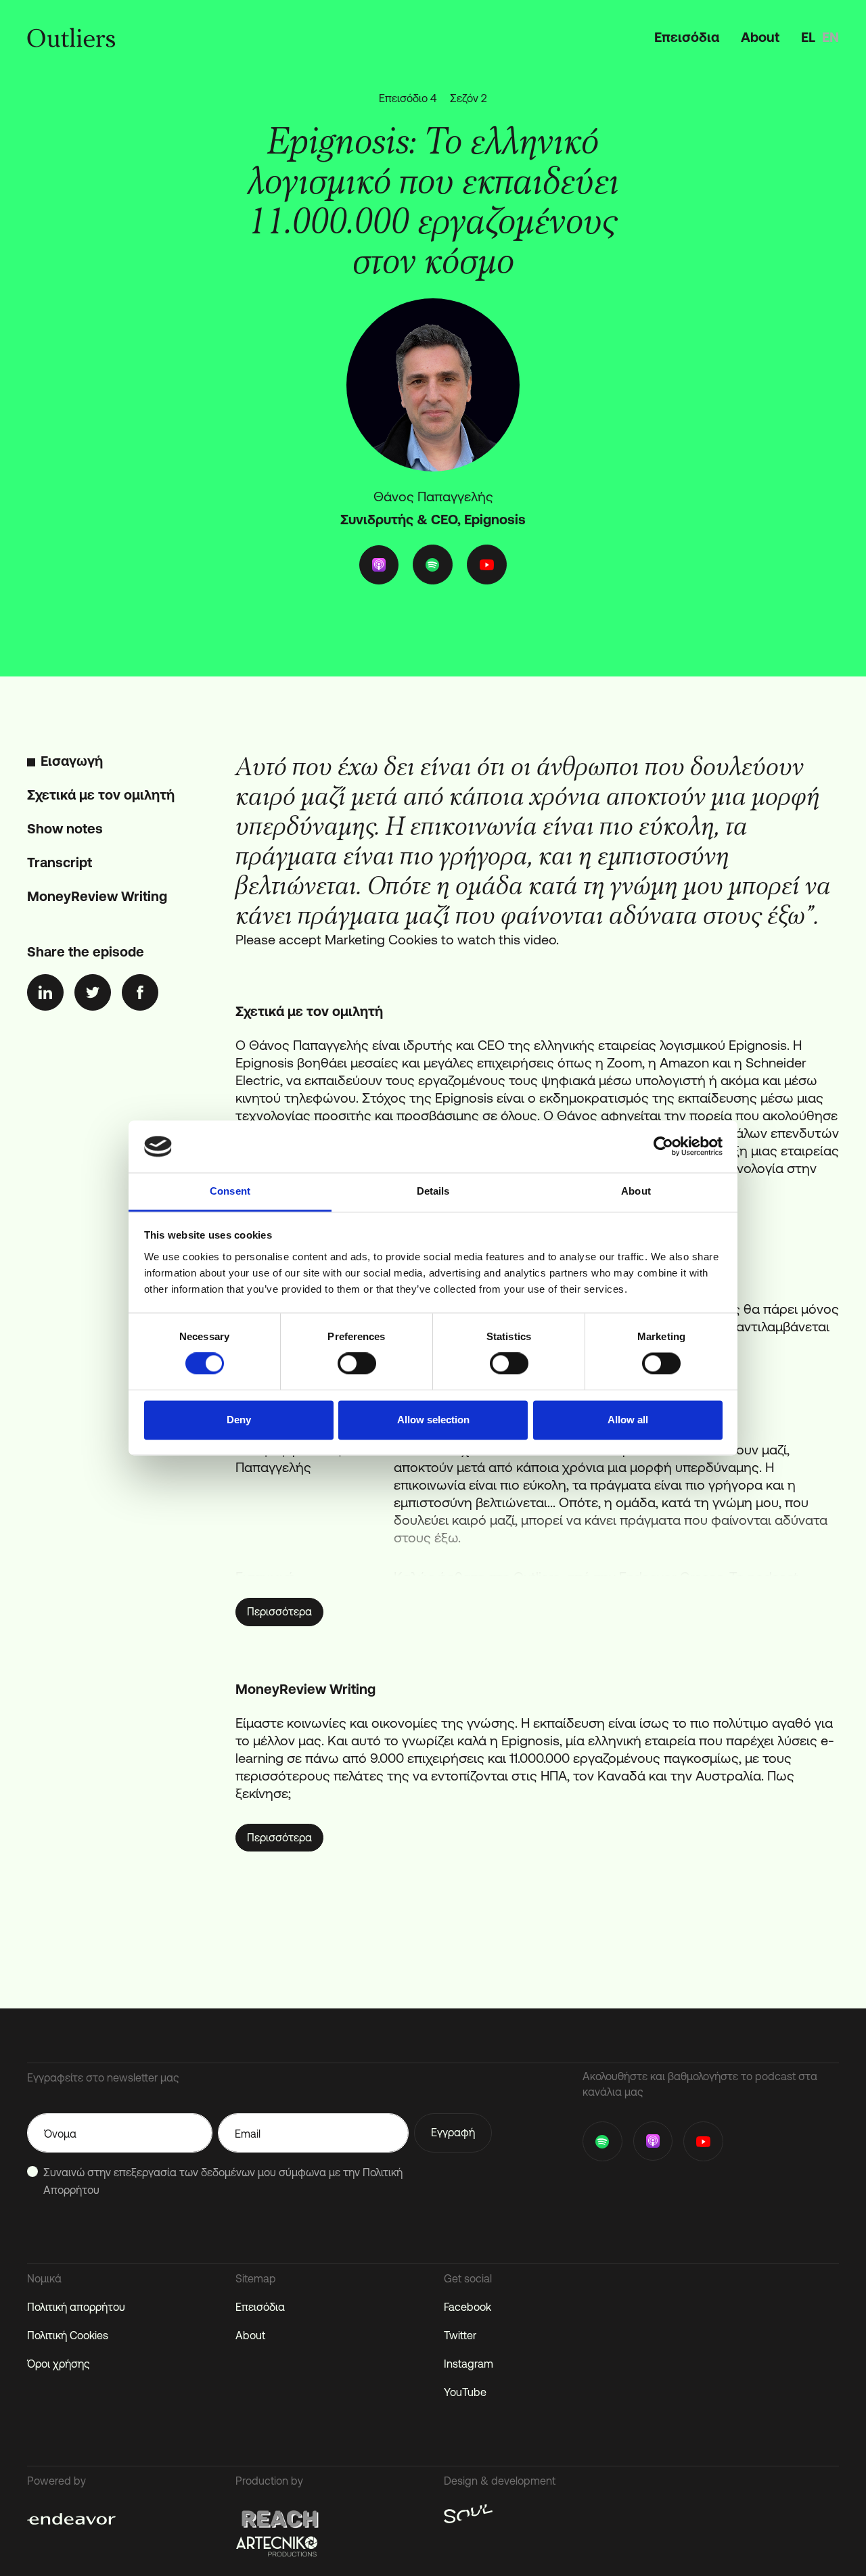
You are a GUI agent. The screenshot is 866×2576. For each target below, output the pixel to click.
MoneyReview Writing (97, 896)
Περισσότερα (279, 1611)
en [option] (830, 37)
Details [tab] (433, 1191)
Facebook (468, 2307)
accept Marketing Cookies (358, 939)
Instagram (469, 2364)
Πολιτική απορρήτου (76, 2307)
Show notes (65, 828)
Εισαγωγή (72, 761)
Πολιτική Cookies (68, 2335)
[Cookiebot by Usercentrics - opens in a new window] (663, 1147)
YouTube (465, 2392)
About (760, 37)
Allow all (628, 1420)
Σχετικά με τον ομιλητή (101, 795)
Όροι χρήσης (59, 2364)
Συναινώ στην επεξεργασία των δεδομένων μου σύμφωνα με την (223, 2181)
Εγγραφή (453, 2132)
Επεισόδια (687, 37)
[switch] (357, 1364)
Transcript (60, 862)
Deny (239, 1420)
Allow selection (433, 1420)
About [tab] (636, 1191)
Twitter (460, 2335)
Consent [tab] (230, 1191)
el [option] (808, 37)
